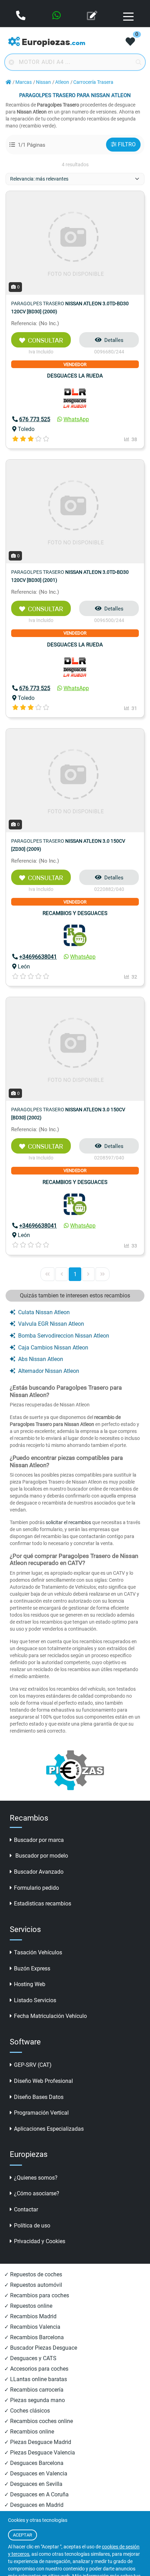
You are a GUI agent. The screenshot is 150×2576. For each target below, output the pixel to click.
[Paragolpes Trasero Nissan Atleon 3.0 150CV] (75, 780)
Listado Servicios (35, 2000)
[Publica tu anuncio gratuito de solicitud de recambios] (93, 16)
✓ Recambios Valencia (32, 2327)
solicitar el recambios (68, 1522)
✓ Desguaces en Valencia (36, 2473)
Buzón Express (32, 1968)
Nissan (43, 82)
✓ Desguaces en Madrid (34, 2505)
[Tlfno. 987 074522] (21, 16)
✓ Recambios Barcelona (34, 2337)
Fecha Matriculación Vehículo (50, 2016)
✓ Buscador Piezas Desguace (41, 2348)
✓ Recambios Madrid (30, 2316)
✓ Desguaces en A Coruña (36, 2494)
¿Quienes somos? (36, 2178)
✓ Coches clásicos (27, 2411)
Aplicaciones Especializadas (49, 2129)
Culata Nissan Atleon (44, 1312)
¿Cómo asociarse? (37, 2193)
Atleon (62, 82)
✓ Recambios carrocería (34, 2390)
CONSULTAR (46, 341)
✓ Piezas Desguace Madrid (38, 2442)
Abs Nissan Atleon (41, 1359)
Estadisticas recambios (43, 1904)
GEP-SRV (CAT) (33, 2065)
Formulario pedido (36, 1888)
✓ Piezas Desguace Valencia (40, 2453)
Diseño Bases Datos (39, 2097)
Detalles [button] (114, 340)
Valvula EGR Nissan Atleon (51, 1324)
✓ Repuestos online (28, 2306)
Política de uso (32, 2226)
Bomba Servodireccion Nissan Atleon (64, 1336)
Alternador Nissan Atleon (49, 1371)
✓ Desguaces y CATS (30, 2358)
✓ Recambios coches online (39, 2421)
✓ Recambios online (29, 2432)
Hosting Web (30, 1984)
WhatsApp (76, 419)
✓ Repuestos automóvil (33, 2285)
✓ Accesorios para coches (36, 2369)
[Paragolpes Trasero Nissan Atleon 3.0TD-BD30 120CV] (75, 243)
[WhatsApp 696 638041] (57, 16)
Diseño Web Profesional (43, 2081)
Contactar (26, 2209)
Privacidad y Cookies (40, 2241)
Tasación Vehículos (38, 1952)
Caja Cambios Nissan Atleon (53, 1348)
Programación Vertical (41, 2113)
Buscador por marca (39, 1840)
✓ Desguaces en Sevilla (33, 2484)
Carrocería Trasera (93, 82)
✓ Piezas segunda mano (35, 2400)
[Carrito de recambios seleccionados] (130, 42)
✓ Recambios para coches (37, 2295)
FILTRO (127, 144)
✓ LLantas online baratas (36, 2379)
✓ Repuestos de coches (33, 2274)
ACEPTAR (22, 2535)
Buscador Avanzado (39, 1872)
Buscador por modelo (41, 1856)
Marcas (24, 82)
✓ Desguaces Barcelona (34, 2463)
